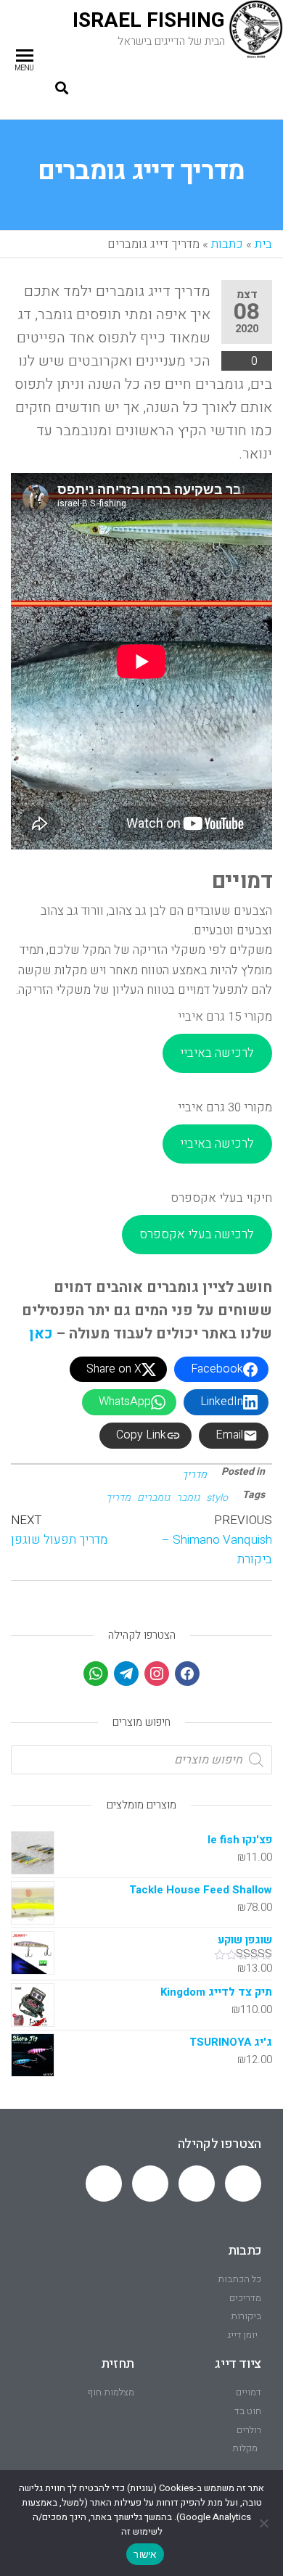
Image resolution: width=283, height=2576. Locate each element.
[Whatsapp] (243, 2184)
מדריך (194, 1474)
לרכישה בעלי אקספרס (197, 1234)
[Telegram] (197, 2184)
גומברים (153, 1498)
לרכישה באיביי (217, 1053)
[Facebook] (187, 1673)
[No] (265, 2523)
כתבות (227, 244)
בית (263, 244)
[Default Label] (126, 1673)
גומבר (188, 1498)
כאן (41, 1334)
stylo (217, 1498)
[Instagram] (157, 1673)
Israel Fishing (149, 21)
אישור (145, 2554)
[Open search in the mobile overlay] (141, 1760)
